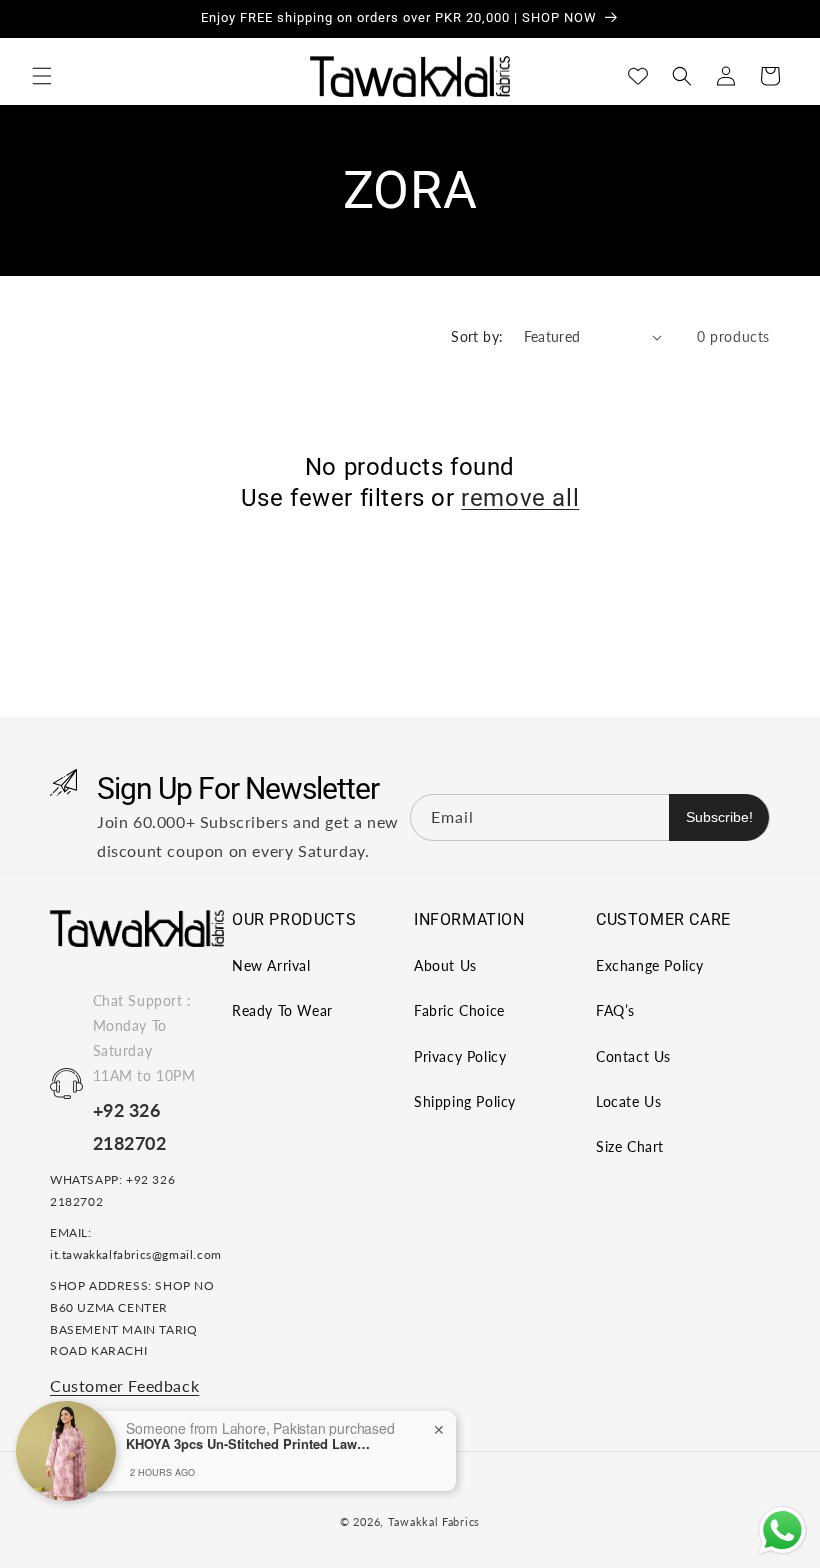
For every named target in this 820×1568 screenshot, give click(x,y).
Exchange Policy (650, 965)
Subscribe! (719, 817)
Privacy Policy (460, 1056)
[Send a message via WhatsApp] (782, 1530)
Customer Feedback (124, 1385)
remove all (520, 498)
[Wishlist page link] (638, 76)
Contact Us (633, 1056)
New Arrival (271, 965)
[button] (42, 76)
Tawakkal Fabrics (434, 1521)
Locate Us (628, 1101)
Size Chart (630, 1146)
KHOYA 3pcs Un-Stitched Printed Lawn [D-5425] (251, 1444)
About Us (445, 965)
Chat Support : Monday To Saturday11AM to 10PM (144, 1038)
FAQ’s (615, 1010)
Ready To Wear (282, 1010)
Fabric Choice (459, 1010)
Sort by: (477, 336)
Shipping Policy (465, 1101)
